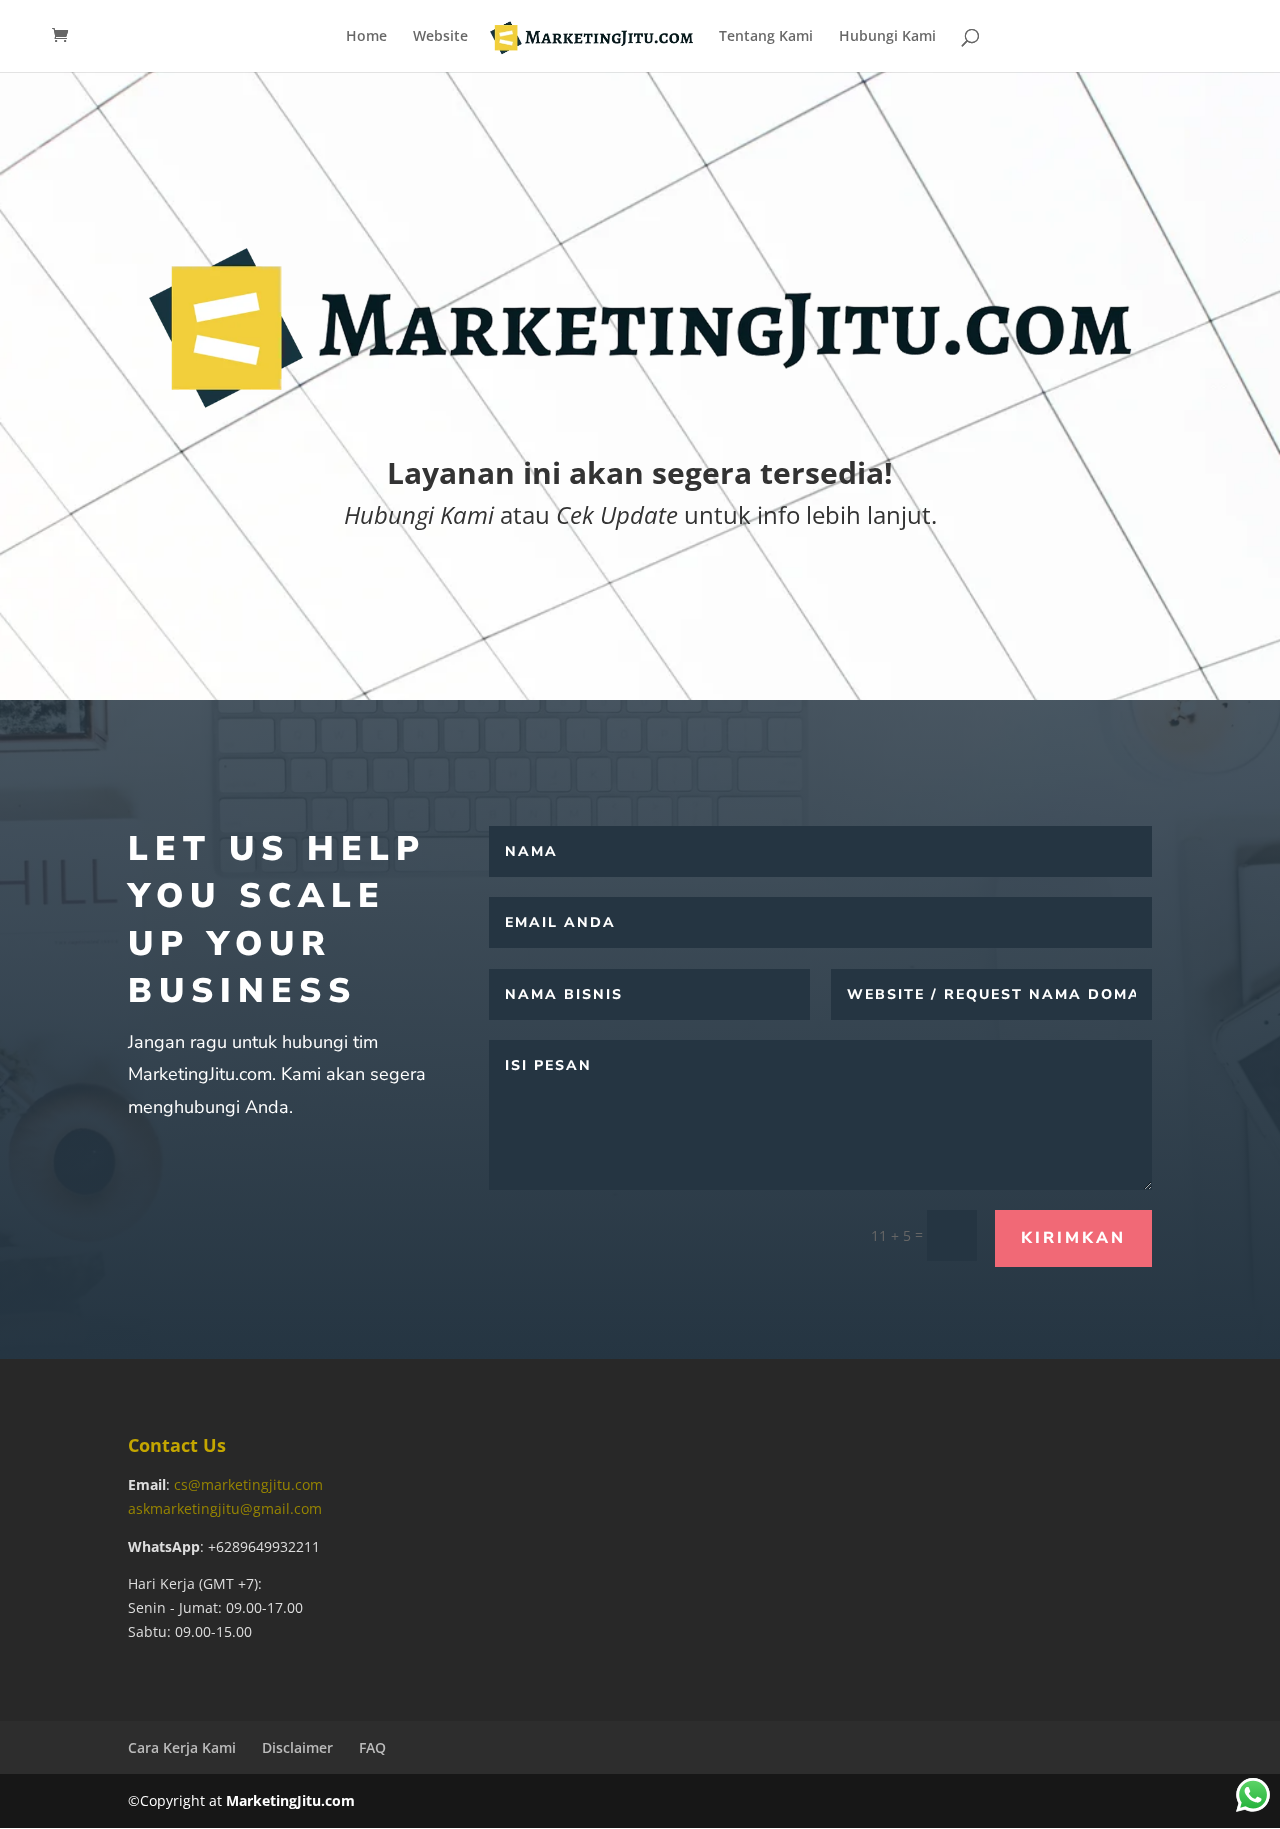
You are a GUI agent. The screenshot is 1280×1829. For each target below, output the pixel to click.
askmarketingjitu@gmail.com (225, 1508)
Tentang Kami (766, 37)
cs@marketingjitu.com (248, 1484)
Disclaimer (297, 1747)
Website (440, 37)
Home (366, 37)
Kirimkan (1073, 1238)
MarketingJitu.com (290, 1800)
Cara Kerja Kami (182, 1747)
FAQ (372, 1747)
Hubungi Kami (887, 37)
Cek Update (617, 514)
